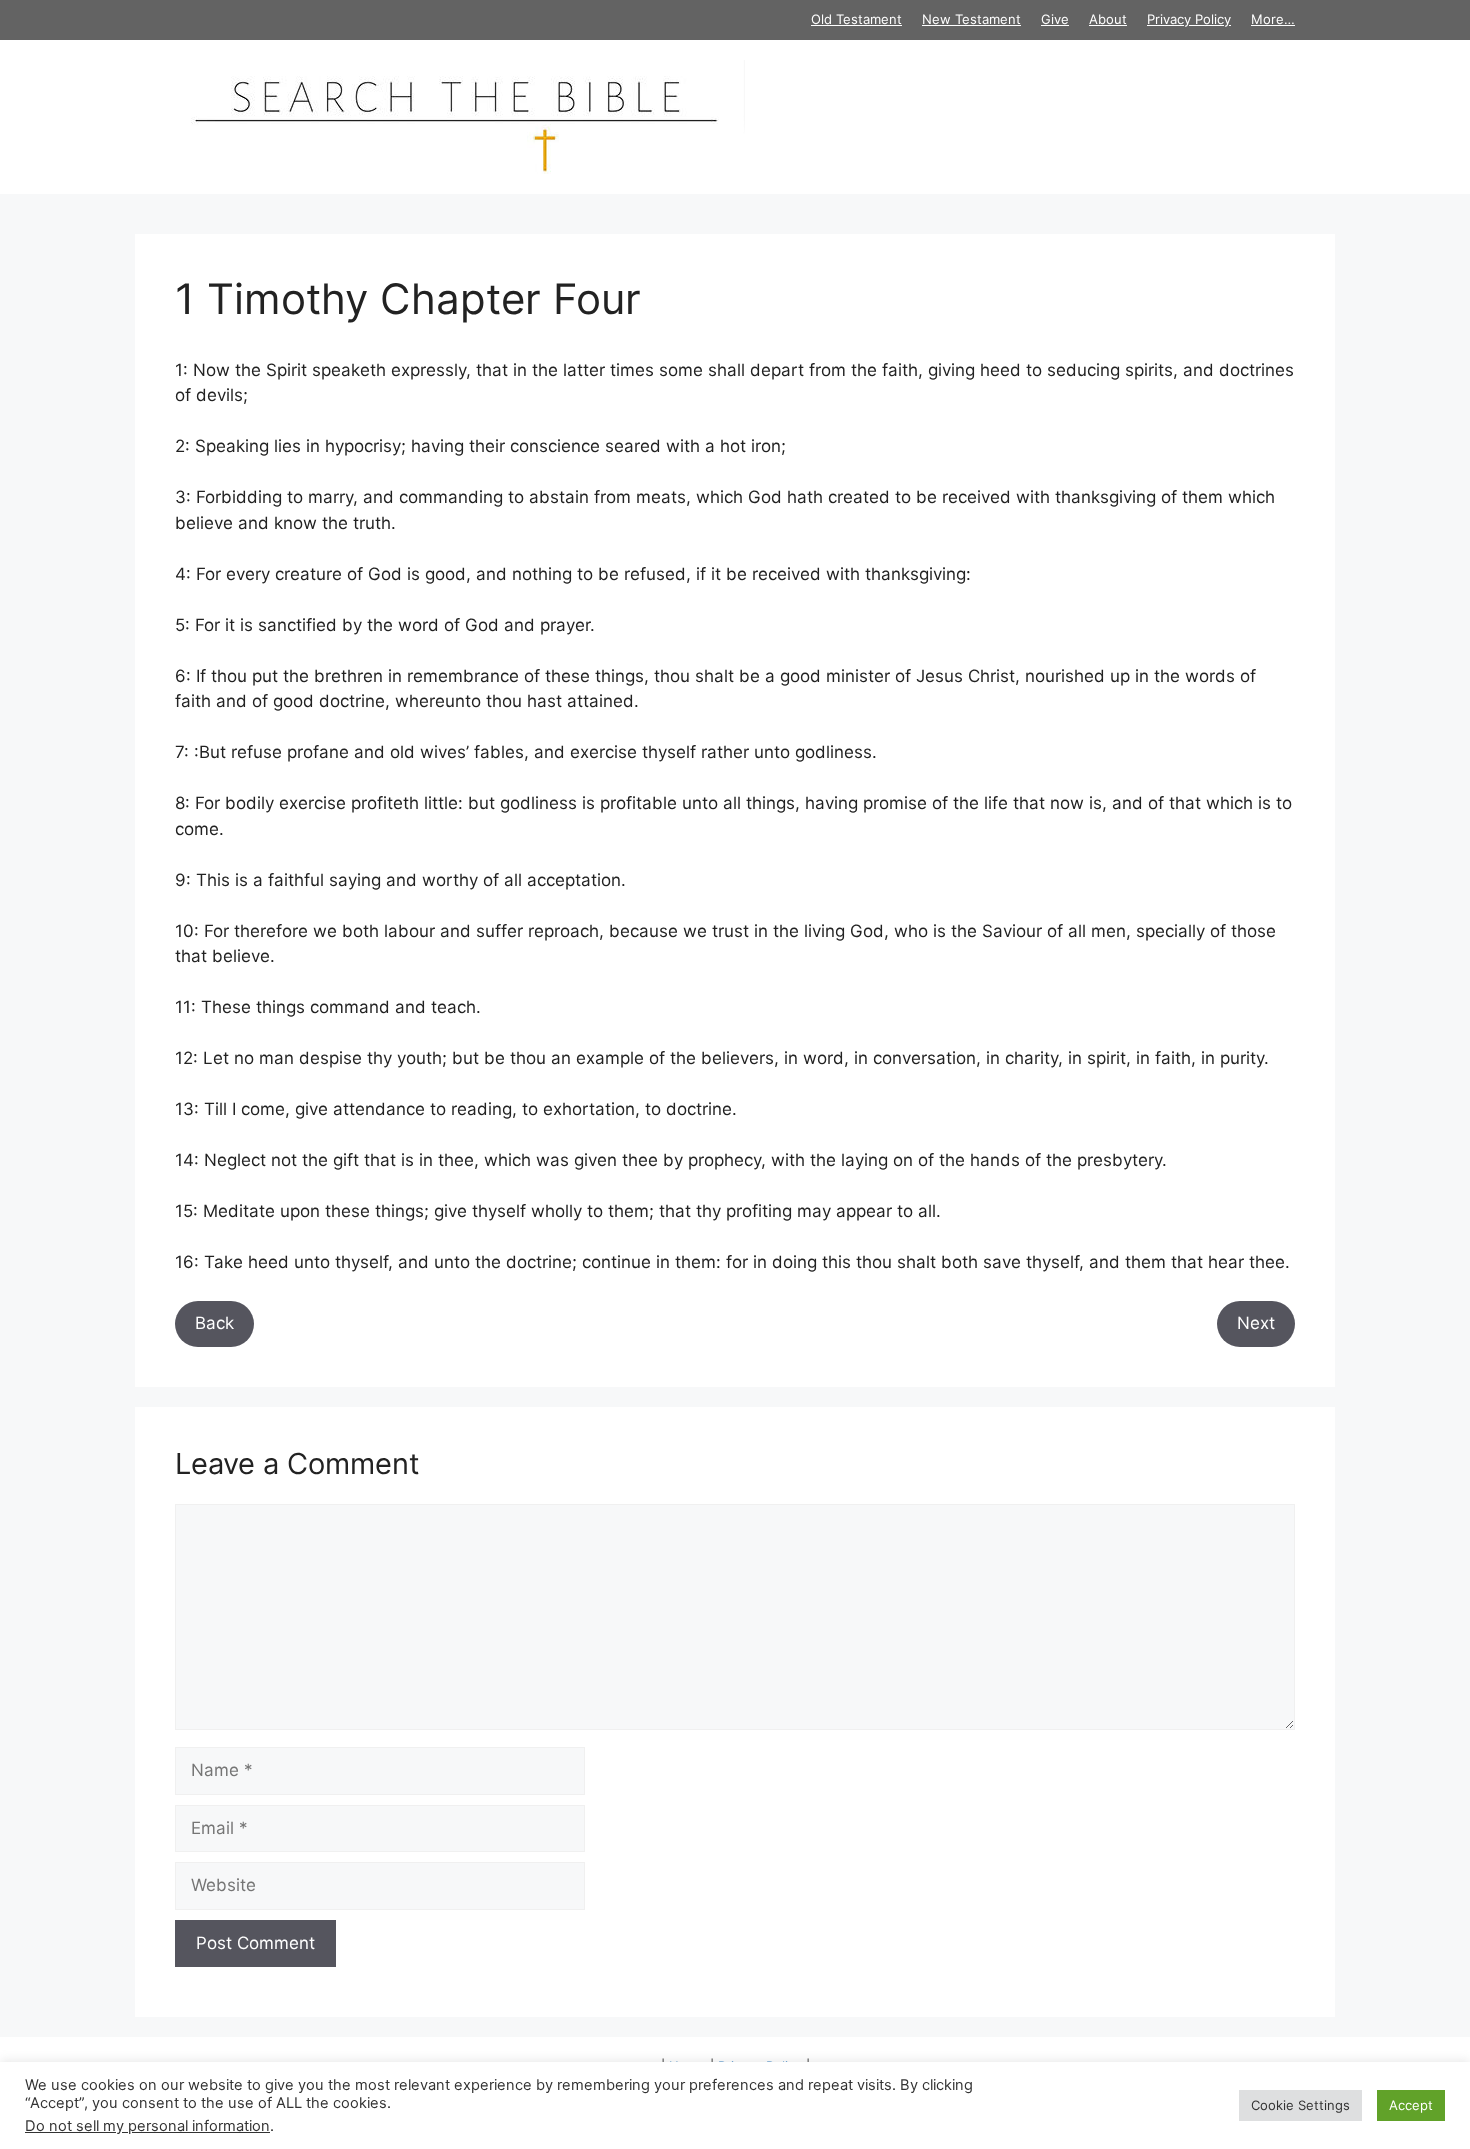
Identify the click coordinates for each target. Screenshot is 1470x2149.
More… (1273, 19)
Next (1256, 1323)
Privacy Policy (1189, 19)
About (1108, 19)
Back (214, 1323)
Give (1055, 19)
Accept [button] (1411, 2105)
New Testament (971, 19)
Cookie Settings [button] (1300, 2105)
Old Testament (856, 19)
